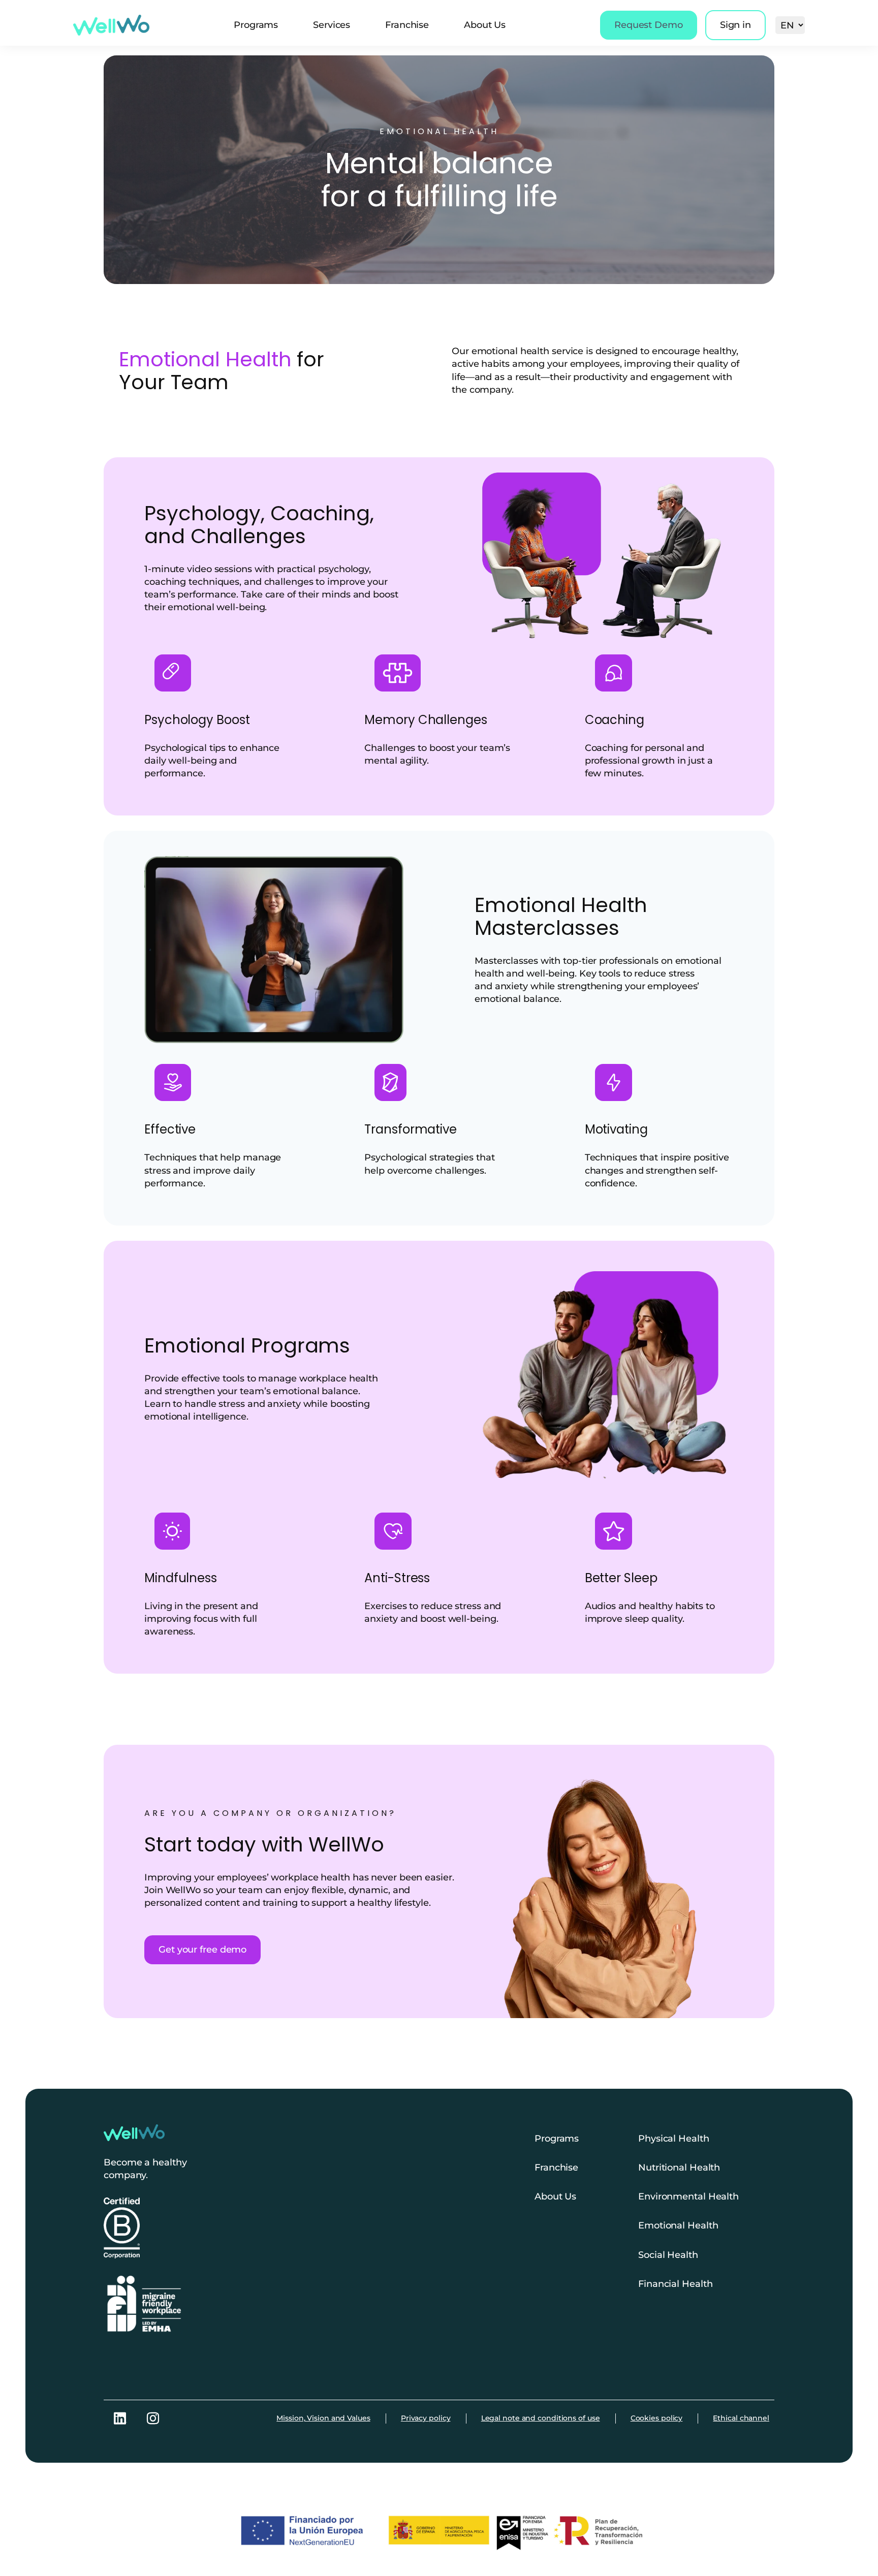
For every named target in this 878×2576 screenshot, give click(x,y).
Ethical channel (741, 2418)
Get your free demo (202, 1950)
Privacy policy (426, 2418)
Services (332, 25)
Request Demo (649, 25)
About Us (485, 25)
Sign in (735, 25)
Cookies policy (657, 2418)
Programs (256, 25)
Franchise (407, 25)
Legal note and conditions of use (541, 2418)
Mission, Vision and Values (323, 2418)
